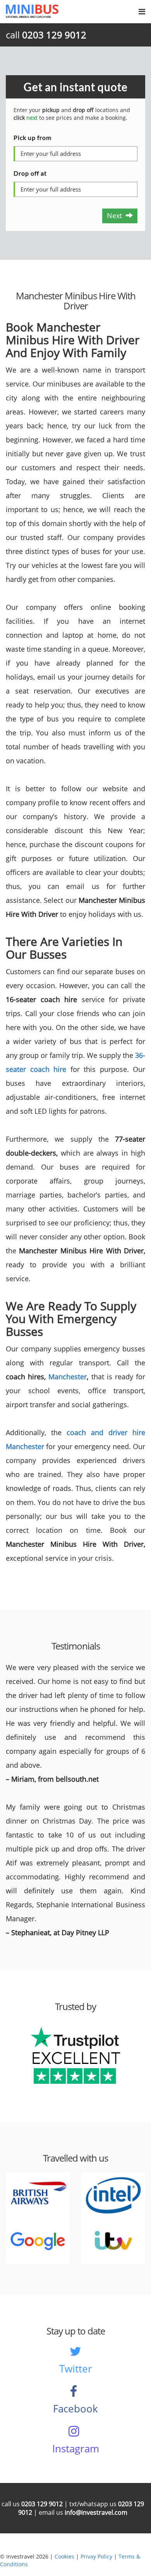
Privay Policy (96, 2556)
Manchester (68, 1377)
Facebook (75, 2409)
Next (116, 216)
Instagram (76, 2448)
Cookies (64, 2556)
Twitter (76, 2369)
